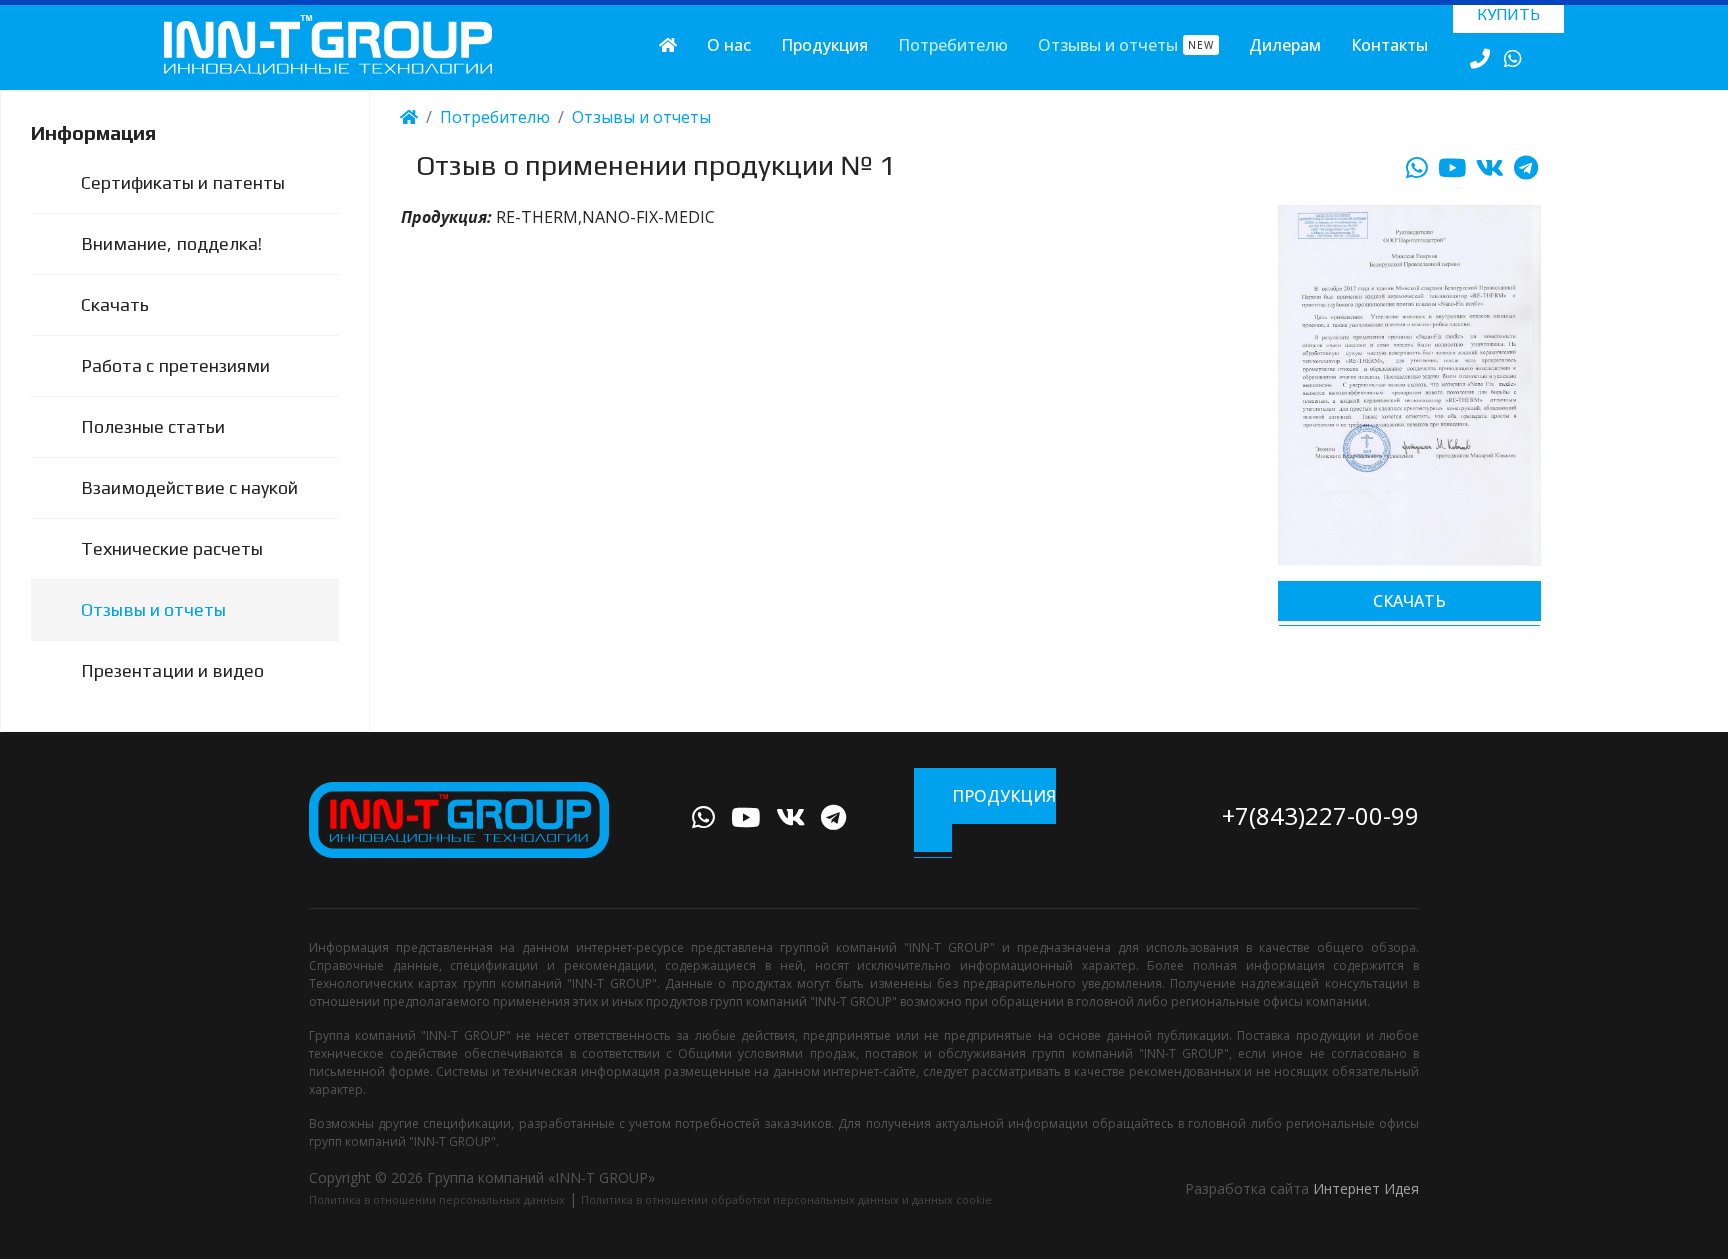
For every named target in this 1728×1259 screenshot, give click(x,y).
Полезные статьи (153, 426)
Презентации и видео (172, 670)
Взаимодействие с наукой (189, 487)
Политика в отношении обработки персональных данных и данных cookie (786, 1199)
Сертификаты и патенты (183, 182)
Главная (668, 45)
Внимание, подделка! (171, 243)
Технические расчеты (172, 548)
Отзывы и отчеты (1126, 45)
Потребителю (953, 45)
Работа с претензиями (175, 365)
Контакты (1389, 45)
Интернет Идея (1366, 1188)
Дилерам (1285, 45)
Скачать (115, 304)
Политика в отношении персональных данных (437, 1199)
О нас (729, 45)
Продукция (824, 45)
